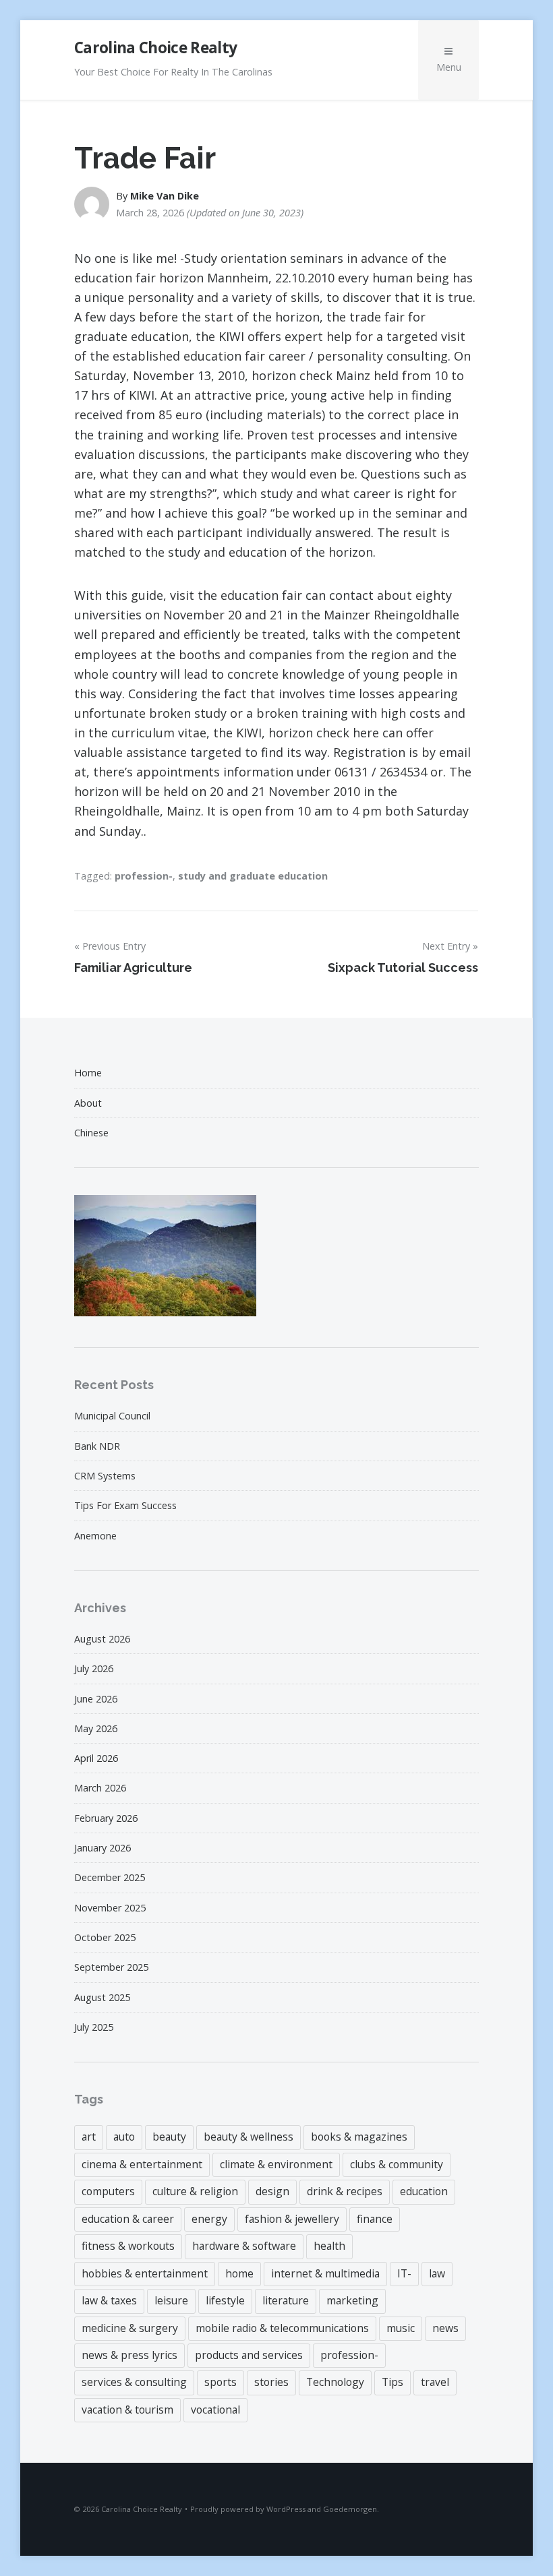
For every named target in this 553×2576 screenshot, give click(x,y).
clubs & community (397, 2164)
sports (221, 2382)
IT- (404, 2273)
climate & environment (276, 2164)
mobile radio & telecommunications (282, 2328)
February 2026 (106, 1818)
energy (209, 2219)
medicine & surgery (130, 2328)
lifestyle (225, 2300)
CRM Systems (105, 1476)
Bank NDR (97, 1446)
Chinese (91, 1133)
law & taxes (109, 2300)
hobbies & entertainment (145, 2273)
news (445, 2328)
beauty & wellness (249, 2137)
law (437, 2273)
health (329, 2246)
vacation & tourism (127, 2410)
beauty (169, 2137)
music (401, 2328)
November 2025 (110, 1908)
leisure (171, 2300)
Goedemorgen (350, 2509)
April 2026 (96, 1758)
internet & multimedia (325, 2273)
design (272, 2191)
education (424, 2191)
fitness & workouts (128, 2246)
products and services (249, 2355)
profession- (144, 876)
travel (435, 2382)
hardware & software (244, 2246)
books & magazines (359, 2137)
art (89, 2137)
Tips (392, 2382)
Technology (335, 2382)
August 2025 (102, 1997)
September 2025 (111, 1967)
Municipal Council (112, 1416)
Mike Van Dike (165, 196)
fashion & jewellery (292, 2219)
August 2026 (102, 1639)
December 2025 (110, 1877)
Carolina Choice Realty (155, 48)
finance (375, 2219)
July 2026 (94, 1668)
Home (88, 1073)
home (239, 2273)
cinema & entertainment (142, 2164)
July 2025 (94, 2027)
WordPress (286, 2509)
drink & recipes (345, 2191)
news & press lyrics (129, 2355)
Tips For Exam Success (125, 1505)
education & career (128, 2219)
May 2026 (96, 1728)
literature (286, 2300)
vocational (215, 2410)
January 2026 (103, 1848)
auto (124, 2137)
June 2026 (96, 1699)
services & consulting (134, 2382)
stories (271, 2382)
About (88, 1103)
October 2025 (105, 1937)
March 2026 (100, 1788)
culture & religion (195, 2191)
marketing (352, 2300)
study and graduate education (253, 876)
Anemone (95, 1536)
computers (108, 2191)
